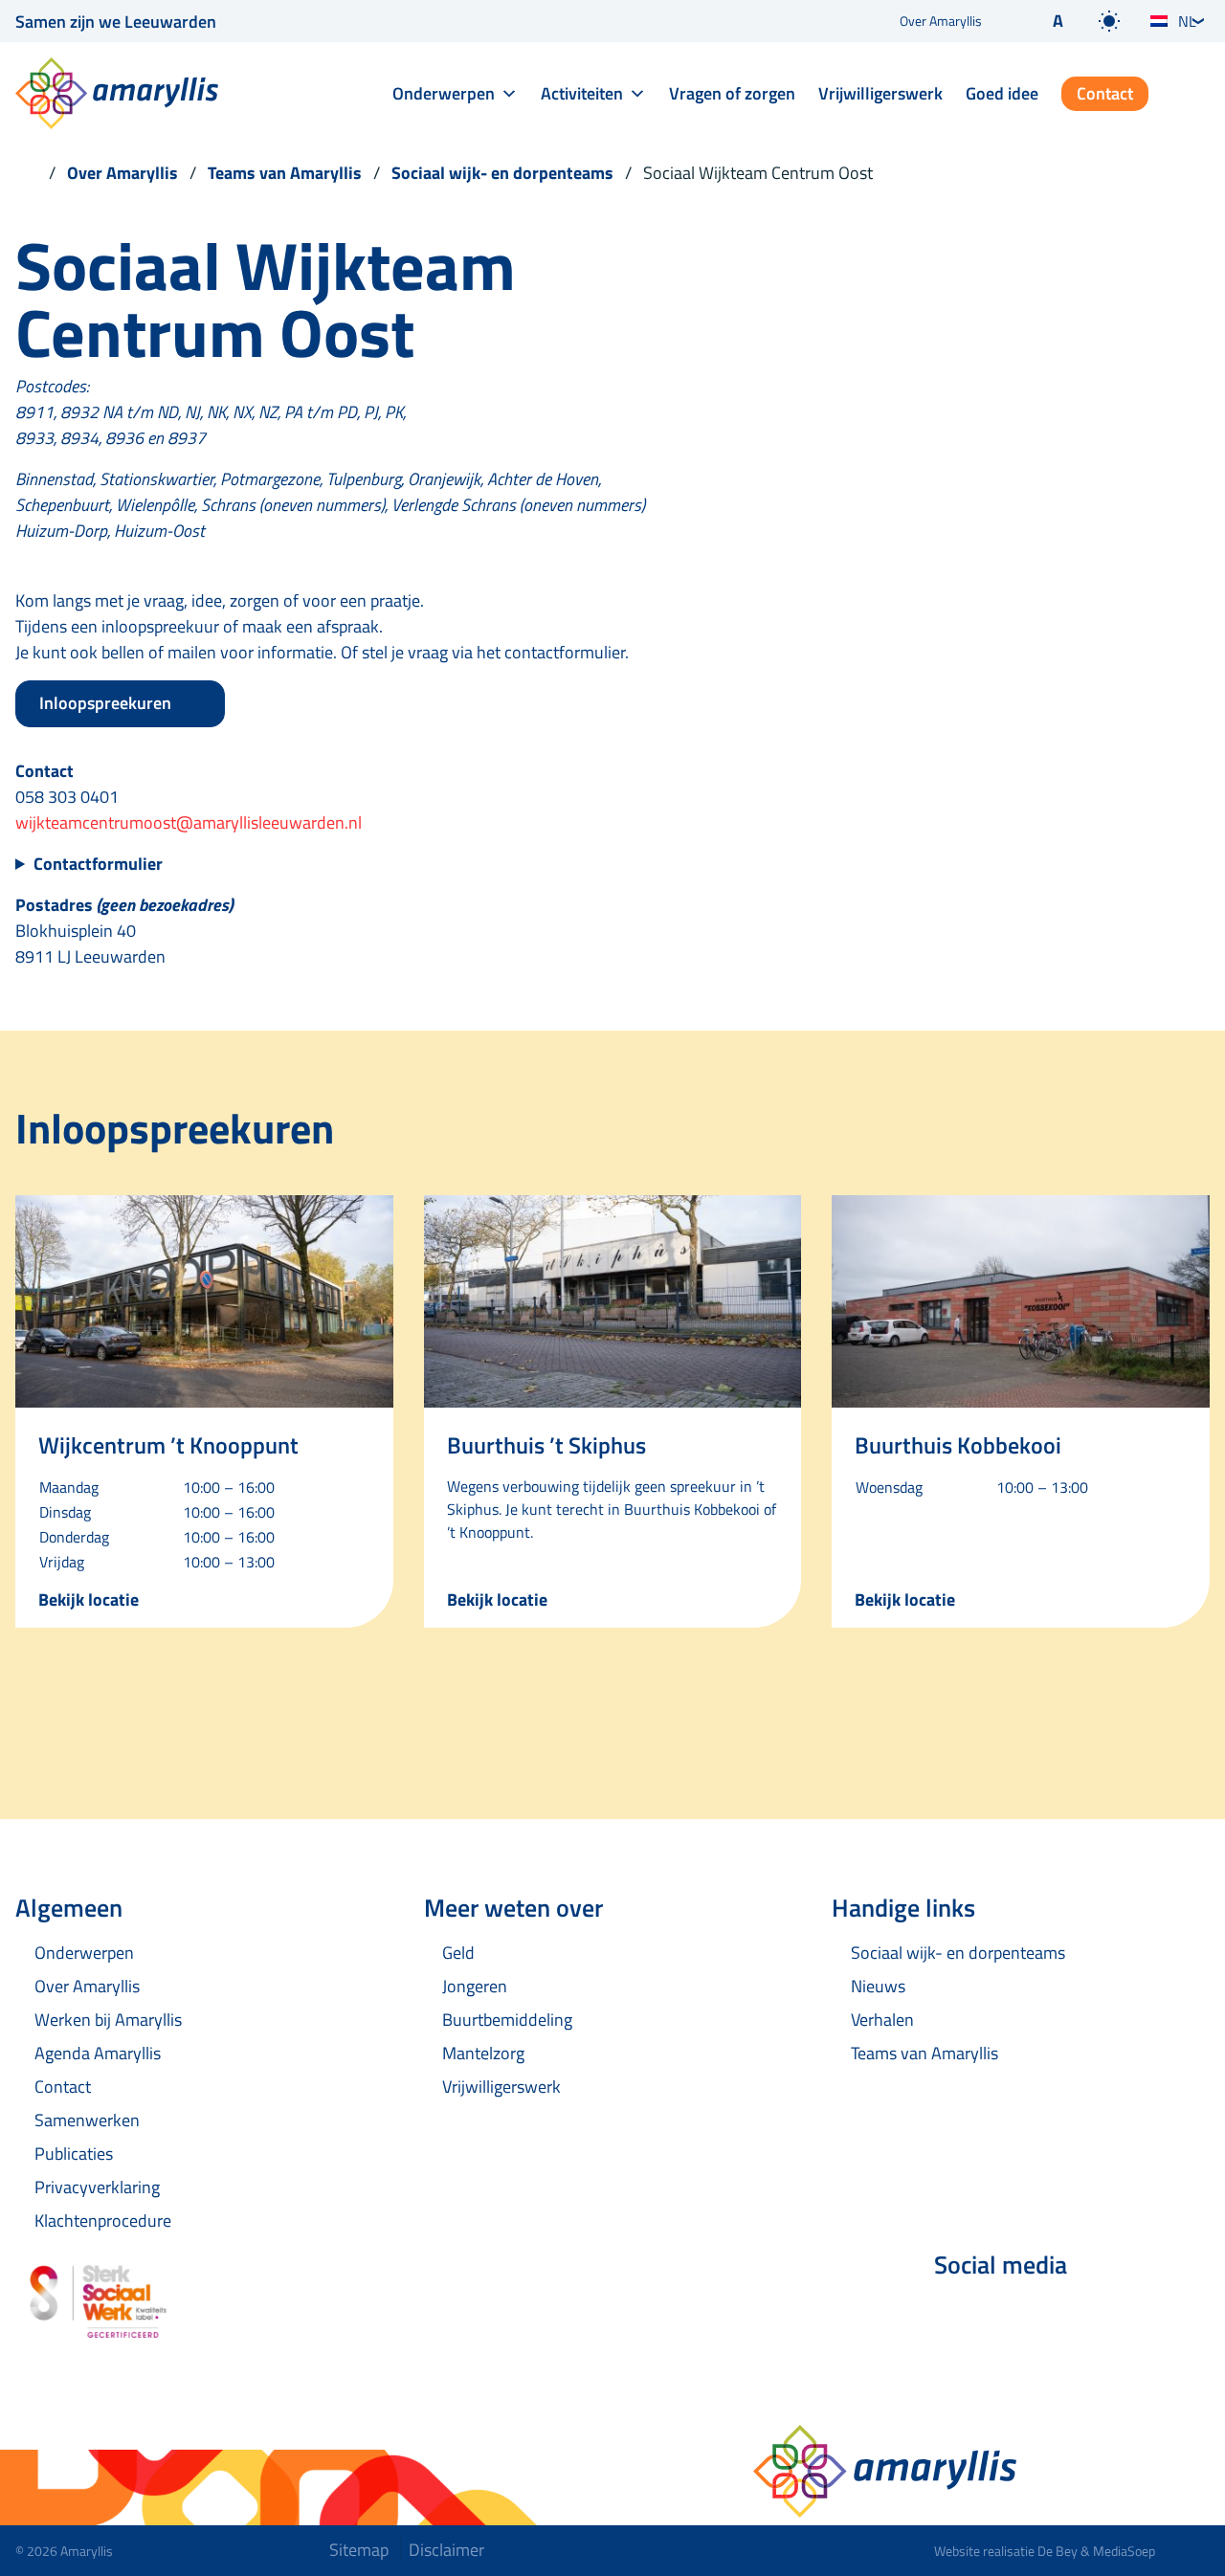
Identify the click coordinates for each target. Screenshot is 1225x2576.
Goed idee (1002, 93)
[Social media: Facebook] (957, 2316)
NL (1187, 21)
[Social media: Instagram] (1064, 2316)
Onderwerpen (444, 93)
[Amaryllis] (117, 93)
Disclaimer (446, 2550)
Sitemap (359, 2550)
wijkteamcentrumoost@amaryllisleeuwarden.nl (189, 822)
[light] (1109, 21)
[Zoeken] (1194, 95)
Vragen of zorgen (732, 93)
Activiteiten (582, 93)
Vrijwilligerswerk (880, 93)
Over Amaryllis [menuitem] (941, 21)
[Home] (26, 173)
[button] (1042, 21)
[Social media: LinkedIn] (1011, 2316)
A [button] (1058, 21)
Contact (1105, 93)
